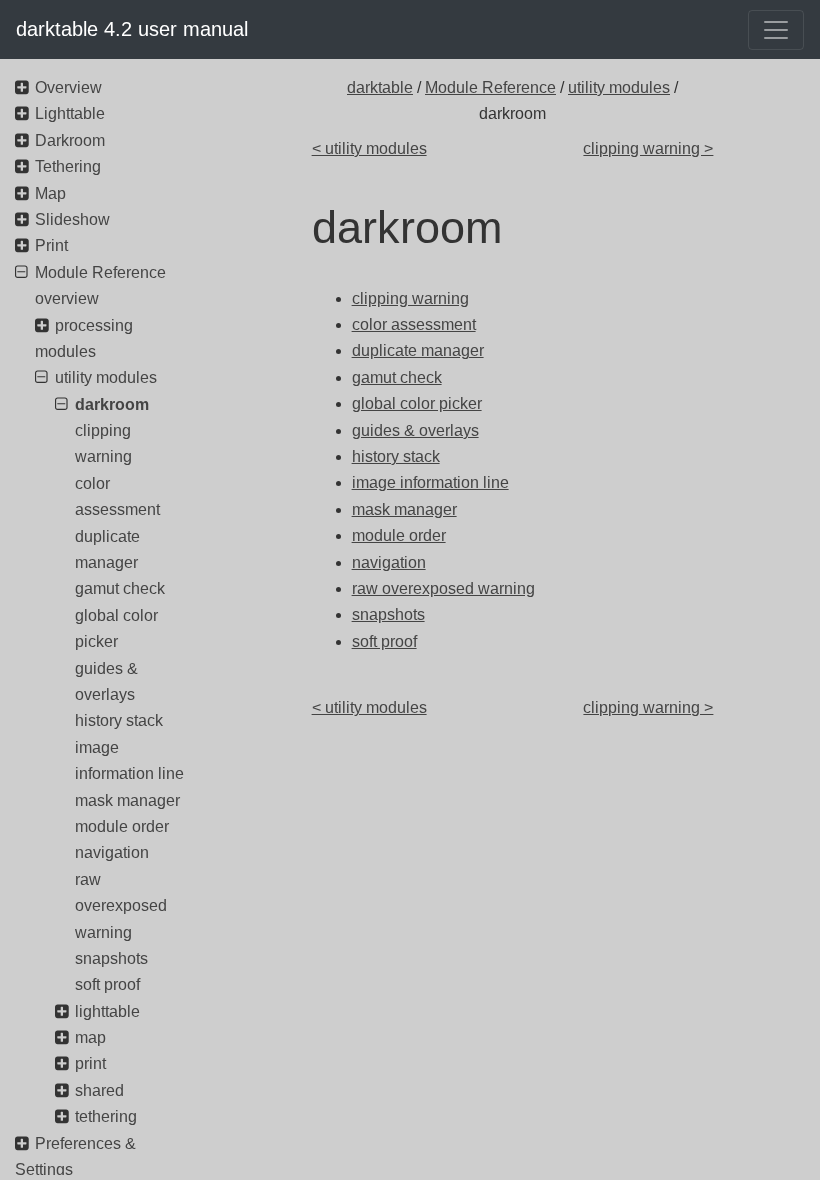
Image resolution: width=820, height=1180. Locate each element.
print (90, 1063)
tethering (106, 1116)
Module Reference (490, 87)
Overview (68, 87)
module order (122, 826)
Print (51, 245)
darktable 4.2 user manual (132, 29)
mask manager (127, 800)
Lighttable (70, 113)
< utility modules (369, 148)
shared (99, 1090)
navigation (112, 852)
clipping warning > (648, 148)
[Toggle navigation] (776, 30)
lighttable (107, 1011)
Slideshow (72, 219)
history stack (119, 720)
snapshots (111, 958)
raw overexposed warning (121, 906)
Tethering (68, 166)
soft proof (107, 984)
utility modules (619, 87)
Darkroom (70, 140)
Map (50, 193)
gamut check (120, 588)
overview (67, 298)
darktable (380, 87)
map (90, 1037)
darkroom (112, 404)
